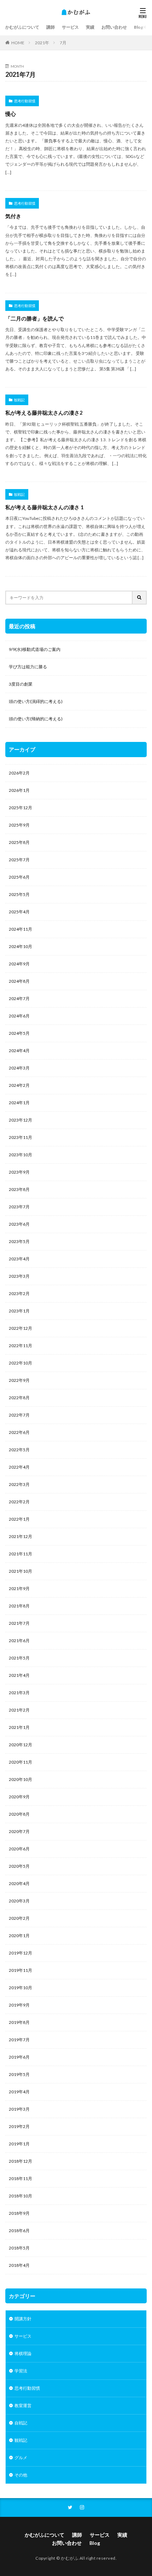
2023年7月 (19, 1207)
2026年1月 (19, 790)
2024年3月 (19, 1068)
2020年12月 (21, 1745)
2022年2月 (19, 1502)
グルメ (21, 2458)
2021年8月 (19, 1606)
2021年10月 (21, 1571)
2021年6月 (19, 1641)
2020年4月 (19, 1883)
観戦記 (19, 400)
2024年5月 (19, 1033)
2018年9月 (19, 2213)
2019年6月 (19, 2057)
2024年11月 (21, 929)
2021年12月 (21, 1536)
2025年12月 (21, 808)
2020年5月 (19, 1866)
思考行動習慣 (25, 101)
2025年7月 (19, 860)
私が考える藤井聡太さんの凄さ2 (44, 413)
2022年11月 (21, 1346)
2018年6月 (19, 2231)
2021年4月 (19, 1675)
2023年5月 (19, 1241)
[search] (140, 598)
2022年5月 (19, 1450)
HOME (18, 43)
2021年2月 (19, 1710)
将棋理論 (23, 2353)
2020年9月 (19, 1797)
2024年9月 (19, 964)
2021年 (42, 43)
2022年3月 (19, 1484)
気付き (13, 216)
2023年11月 (21, 1137)
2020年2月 (19, 1918)
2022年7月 (19, 1415)
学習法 (21, 2371)
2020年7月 (19, 1831)
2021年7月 (19, 1623)
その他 (21, 2475)
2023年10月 (21, 1155)
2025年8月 (19, 842)
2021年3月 (19, 1693)
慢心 (11, 114)
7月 (63, 43)
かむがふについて (22, 27)
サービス (70, 27)
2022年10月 (21, 1363)
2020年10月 (21, 1779)
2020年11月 (21, 1762)
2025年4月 (19, 912)
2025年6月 (19, 877)
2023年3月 (19, 1276)
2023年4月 (19, 1259)
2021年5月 (19, 1658)
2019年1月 (19, 2144)
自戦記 (21, 2423)
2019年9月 (19, 2005)
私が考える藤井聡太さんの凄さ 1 (45, 507)
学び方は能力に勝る (28, 667)
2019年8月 (19, 2022)
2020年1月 (19, 1936)
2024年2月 (19, 1085)
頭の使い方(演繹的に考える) (36, 701)
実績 (90, 27)
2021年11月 (21, 1554)
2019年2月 (19, 2126)
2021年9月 (19, 1588)
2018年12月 (21, 2161)
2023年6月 (19, 1224)
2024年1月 (19, 1103)
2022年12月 (21, 1328)
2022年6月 (19, 1432)
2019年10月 (21, 1988)
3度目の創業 (21, 684)
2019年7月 (19, 2040)
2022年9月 (19, 1380)
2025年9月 (19, 825)
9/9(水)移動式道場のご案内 (35, 649)
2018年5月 (19, 2248)
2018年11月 (21, 2178)
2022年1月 (19, 1519)
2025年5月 (19, 894)
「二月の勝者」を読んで (34, 318)
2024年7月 (19, 998)
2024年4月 (19, 1051)
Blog (139, 27)
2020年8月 (19, 1814)
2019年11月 (21, 1970)
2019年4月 (19, 2092)
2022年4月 (19, 1467)
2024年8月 (19, 981)
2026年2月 (19, 773)
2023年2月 (19, 1293)
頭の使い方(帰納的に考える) (36, 719)
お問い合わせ (114, 27)
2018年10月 (21, 2196)
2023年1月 (19, 1311)
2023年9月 (19, 1172)
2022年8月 (19, 1398)
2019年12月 (21, 1953)
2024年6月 (19, 1016)
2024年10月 (21, 946)
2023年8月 (19, 1189)
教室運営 (23, 2405)
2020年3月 (19, 1901)
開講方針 (23, 2319)
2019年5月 (19, 2074)
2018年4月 (19, 2265)
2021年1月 (19, 1727)
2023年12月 (21, 1120)
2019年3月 (19, 2109)
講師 (51, 27)
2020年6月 (19, 1849)
